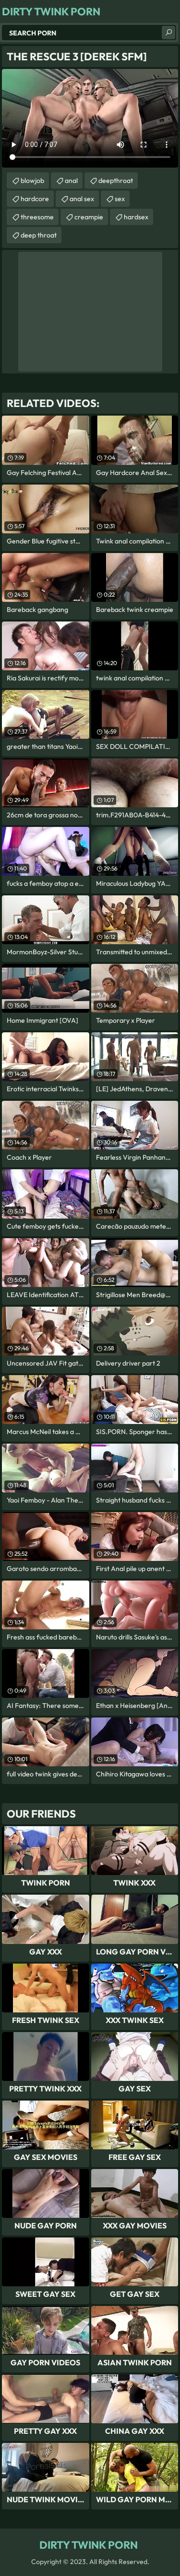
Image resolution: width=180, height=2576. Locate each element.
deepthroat (116, 181)
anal (71, 181)
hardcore (35, 199)
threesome (37, 217)
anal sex (82, 199)
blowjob (32, 181)
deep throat (39, 235)
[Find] (168, 33)
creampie (89, 217)
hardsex (136, 217)
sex (120, 199)
